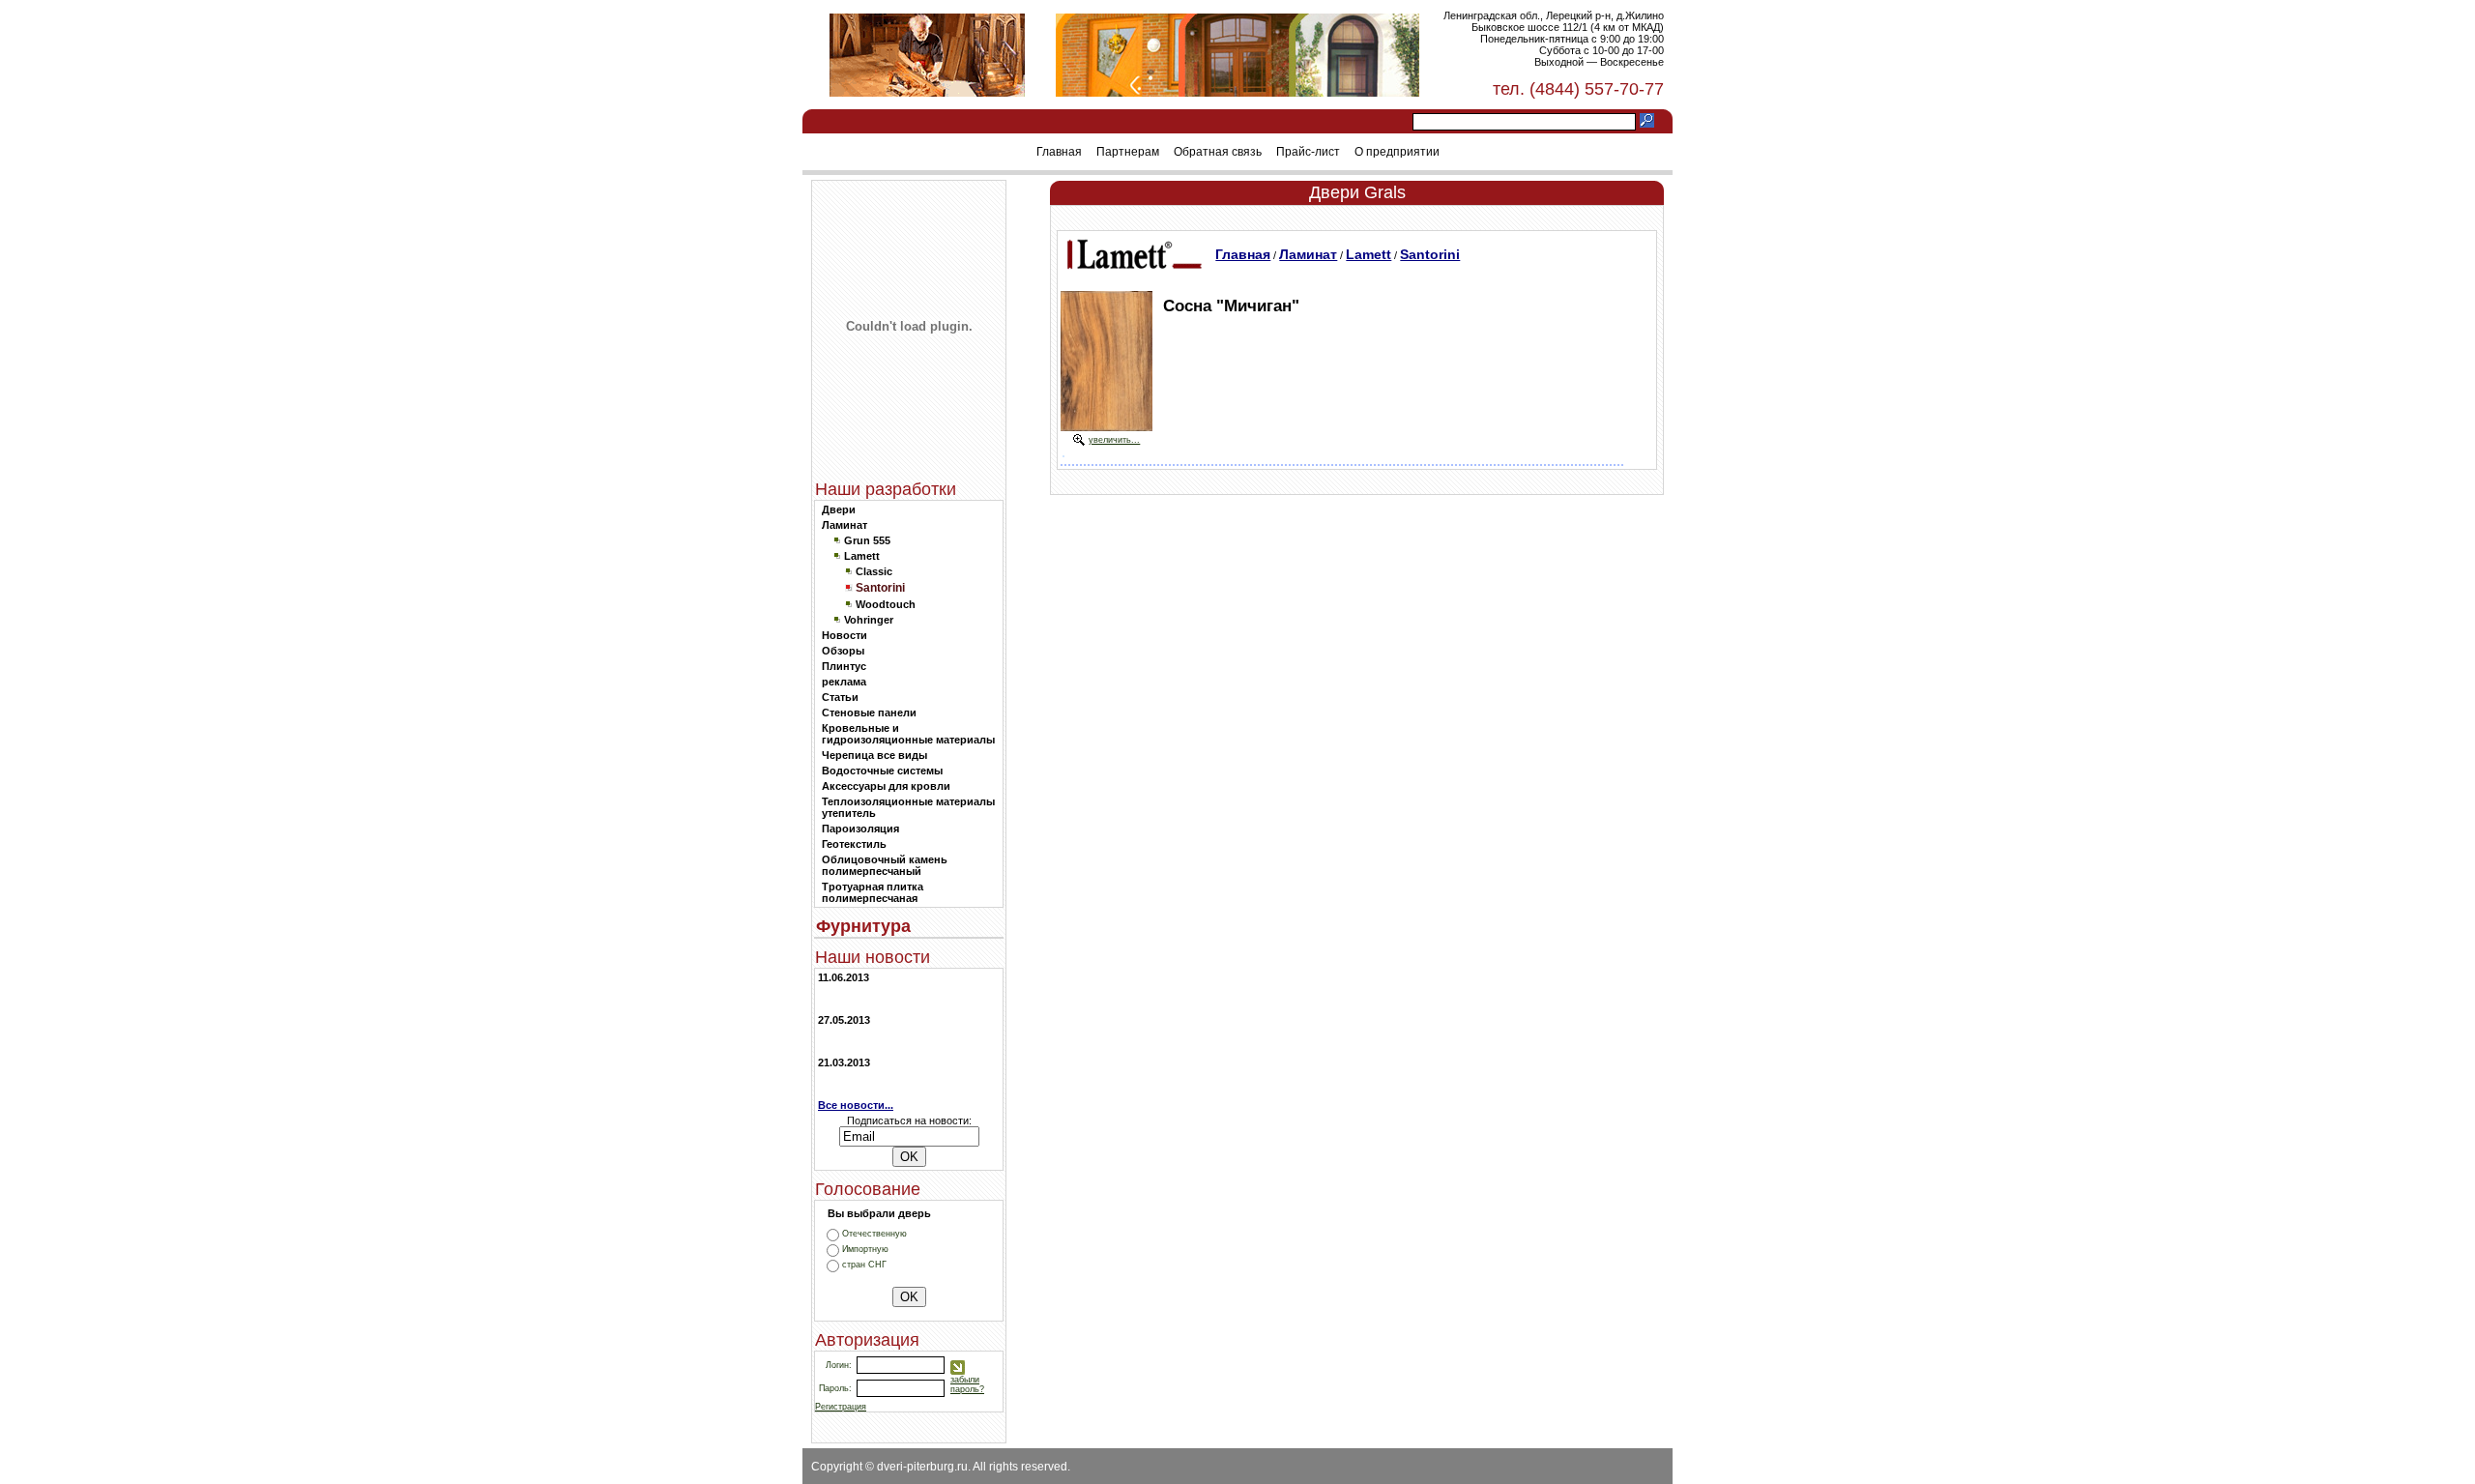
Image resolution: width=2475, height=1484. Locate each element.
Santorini (1430, 254)
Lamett (862, 556)
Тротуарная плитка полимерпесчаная (873, 892)
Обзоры (843, 651)
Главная (1059, 152)
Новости (844, 635)
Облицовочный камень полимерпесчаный (885, 865)
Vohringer (869, 620)
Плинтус (844, 666)
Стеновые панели (869, 713)
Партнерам (1128, 152)
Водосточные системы (882, 771)
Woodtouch (886, 604)
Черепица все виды (874, 755)
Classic (874, 571)
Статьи (840, 697)
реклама (844, 682)
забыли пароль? (967, 1384)
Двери (839, 509)
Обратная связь (1218, 152)
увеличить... (1114, 440)
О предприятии (1397, 152)
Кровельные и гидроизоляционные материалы (908, 734)
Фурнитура (863, 926)
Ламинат (844, 525)
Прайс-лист (1308, 152)
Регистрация (841, 1407)
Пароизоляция (860, 829)
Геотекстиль (854, 844)
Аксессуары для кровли (886, 786)
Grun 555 (867, 540)
